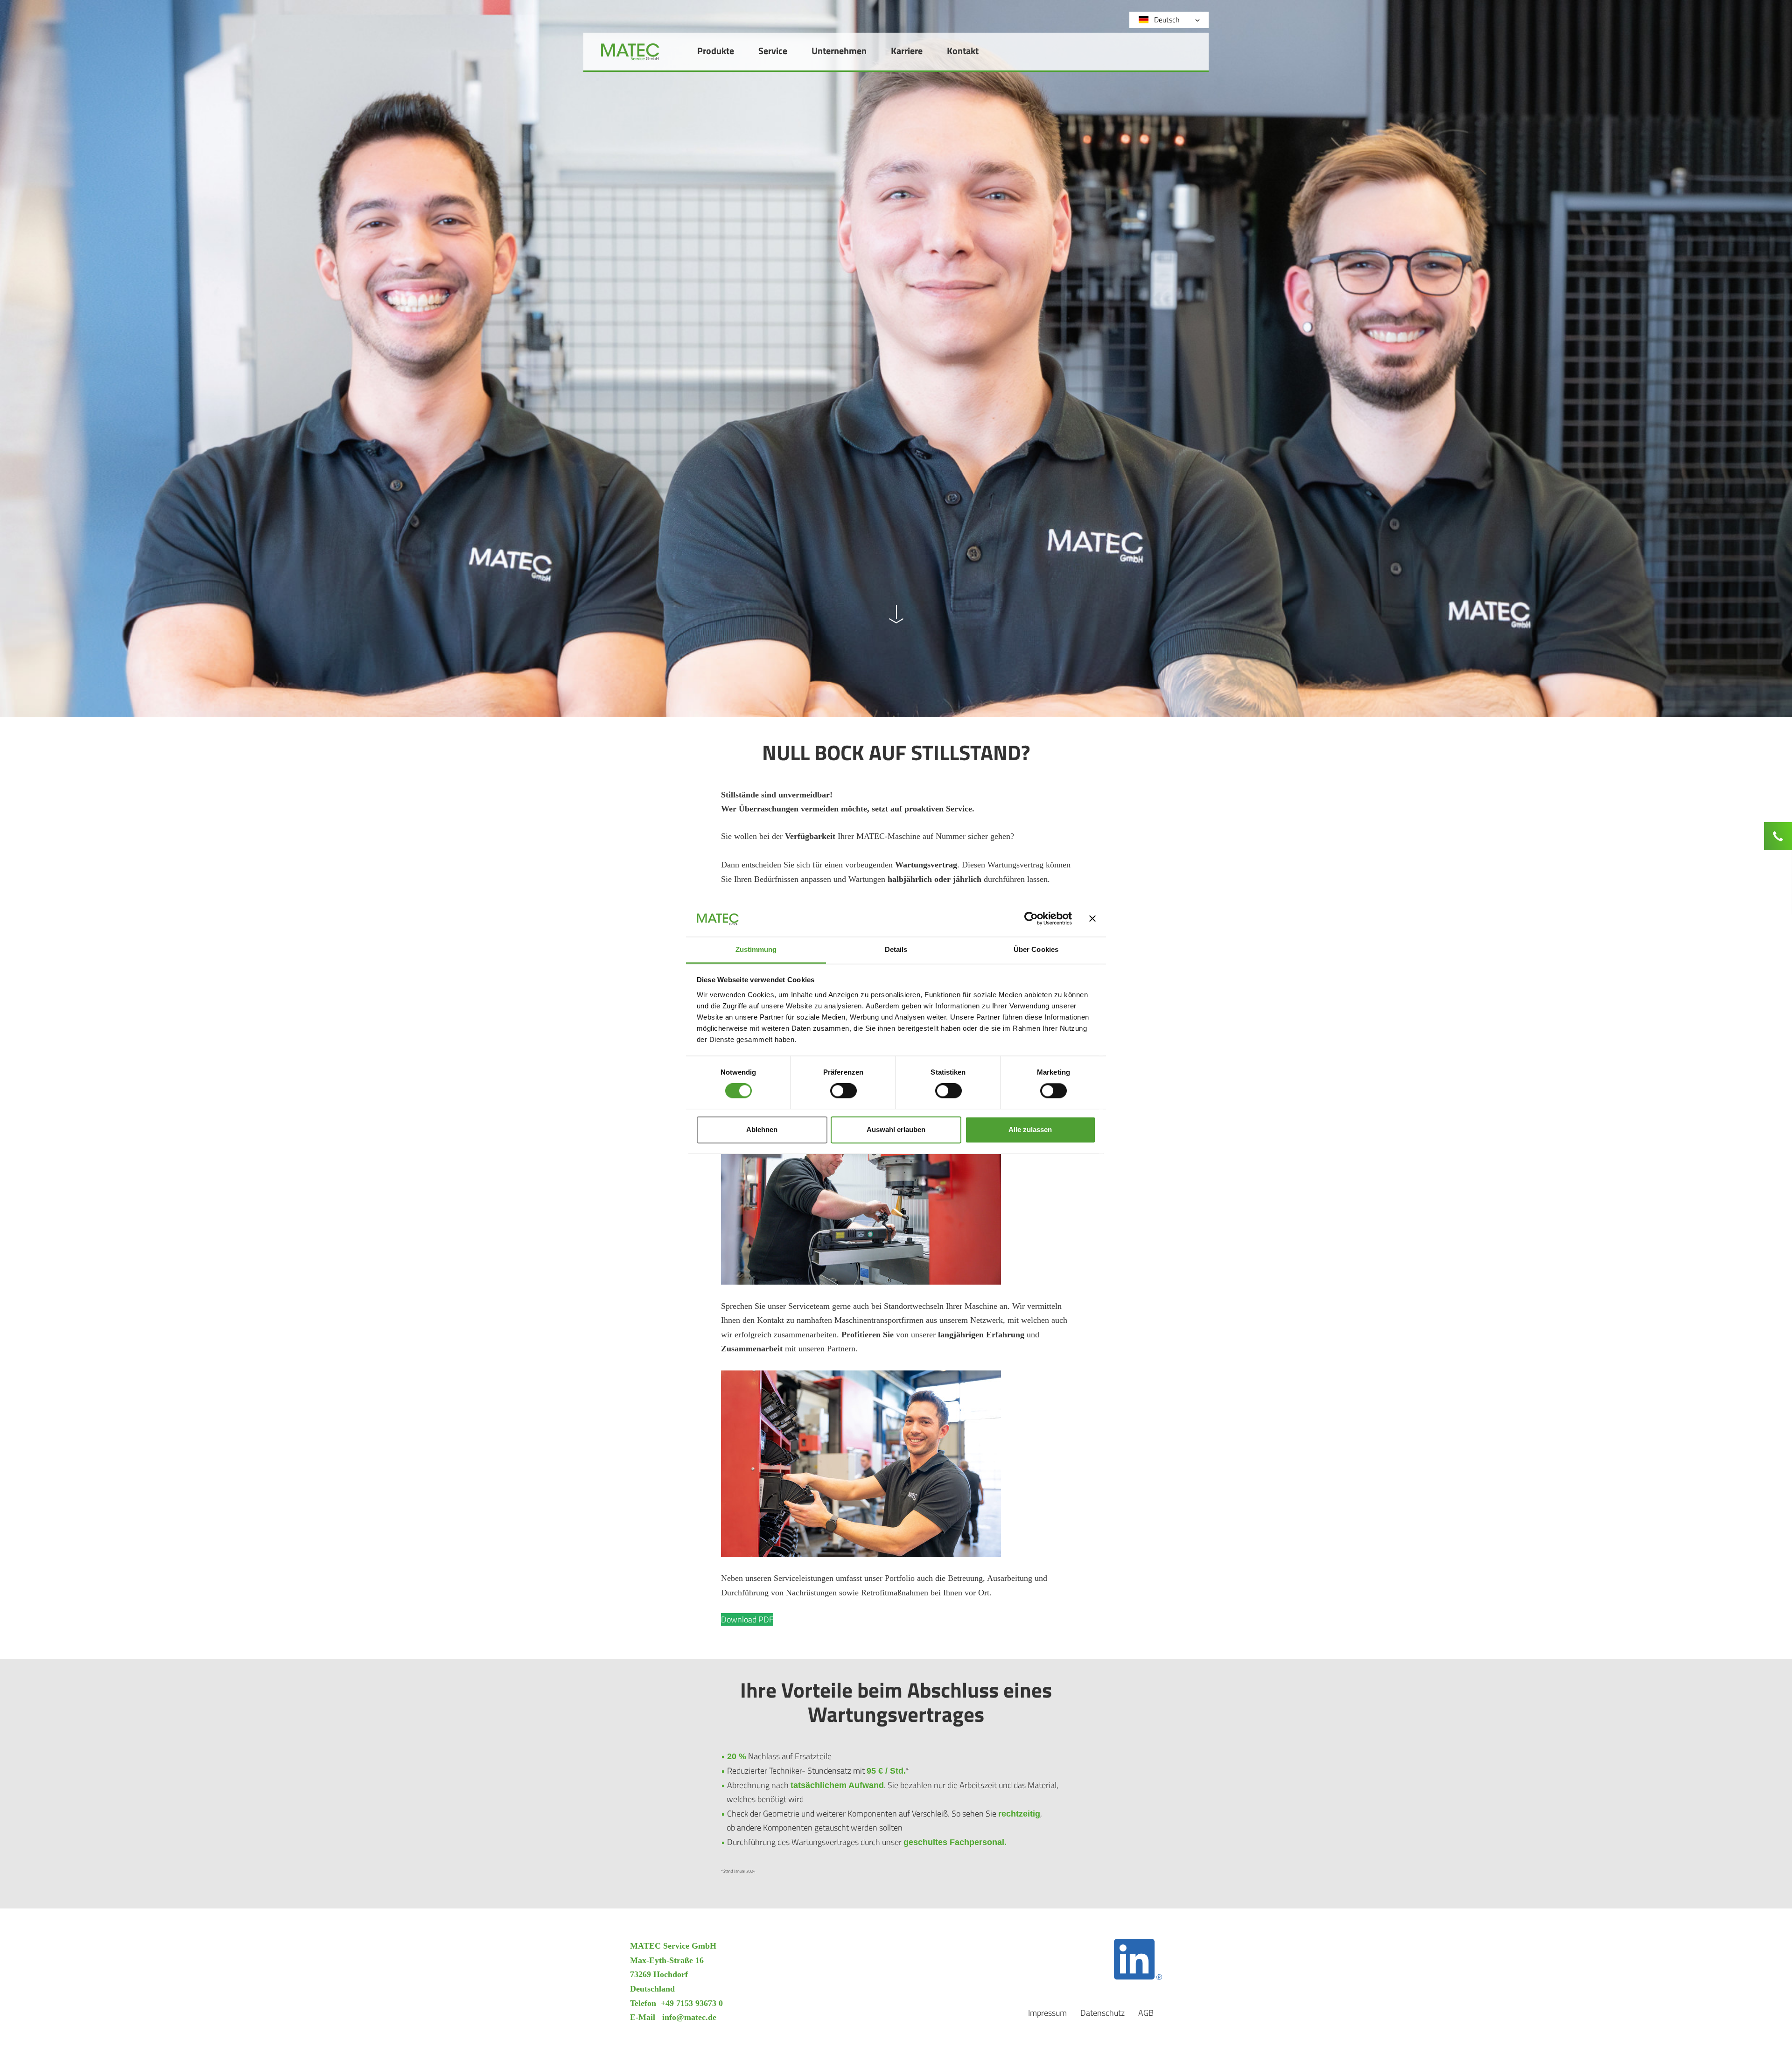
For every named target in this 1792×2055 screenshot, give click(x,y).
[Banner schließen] (1092, 919)
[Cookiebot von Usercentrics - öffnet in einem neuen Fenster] (1031, 919)
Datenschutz (1102, 2013)
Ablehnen (762, 1129)
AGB (1146, 2013)
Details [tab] (896, 949)
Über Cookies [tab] (1036, 949)
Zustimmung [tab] (756, 949)
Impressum (1047, 2013)
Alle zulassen (1030, 1129)
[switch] (843, 1091)
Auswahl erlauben (896, 1129)
